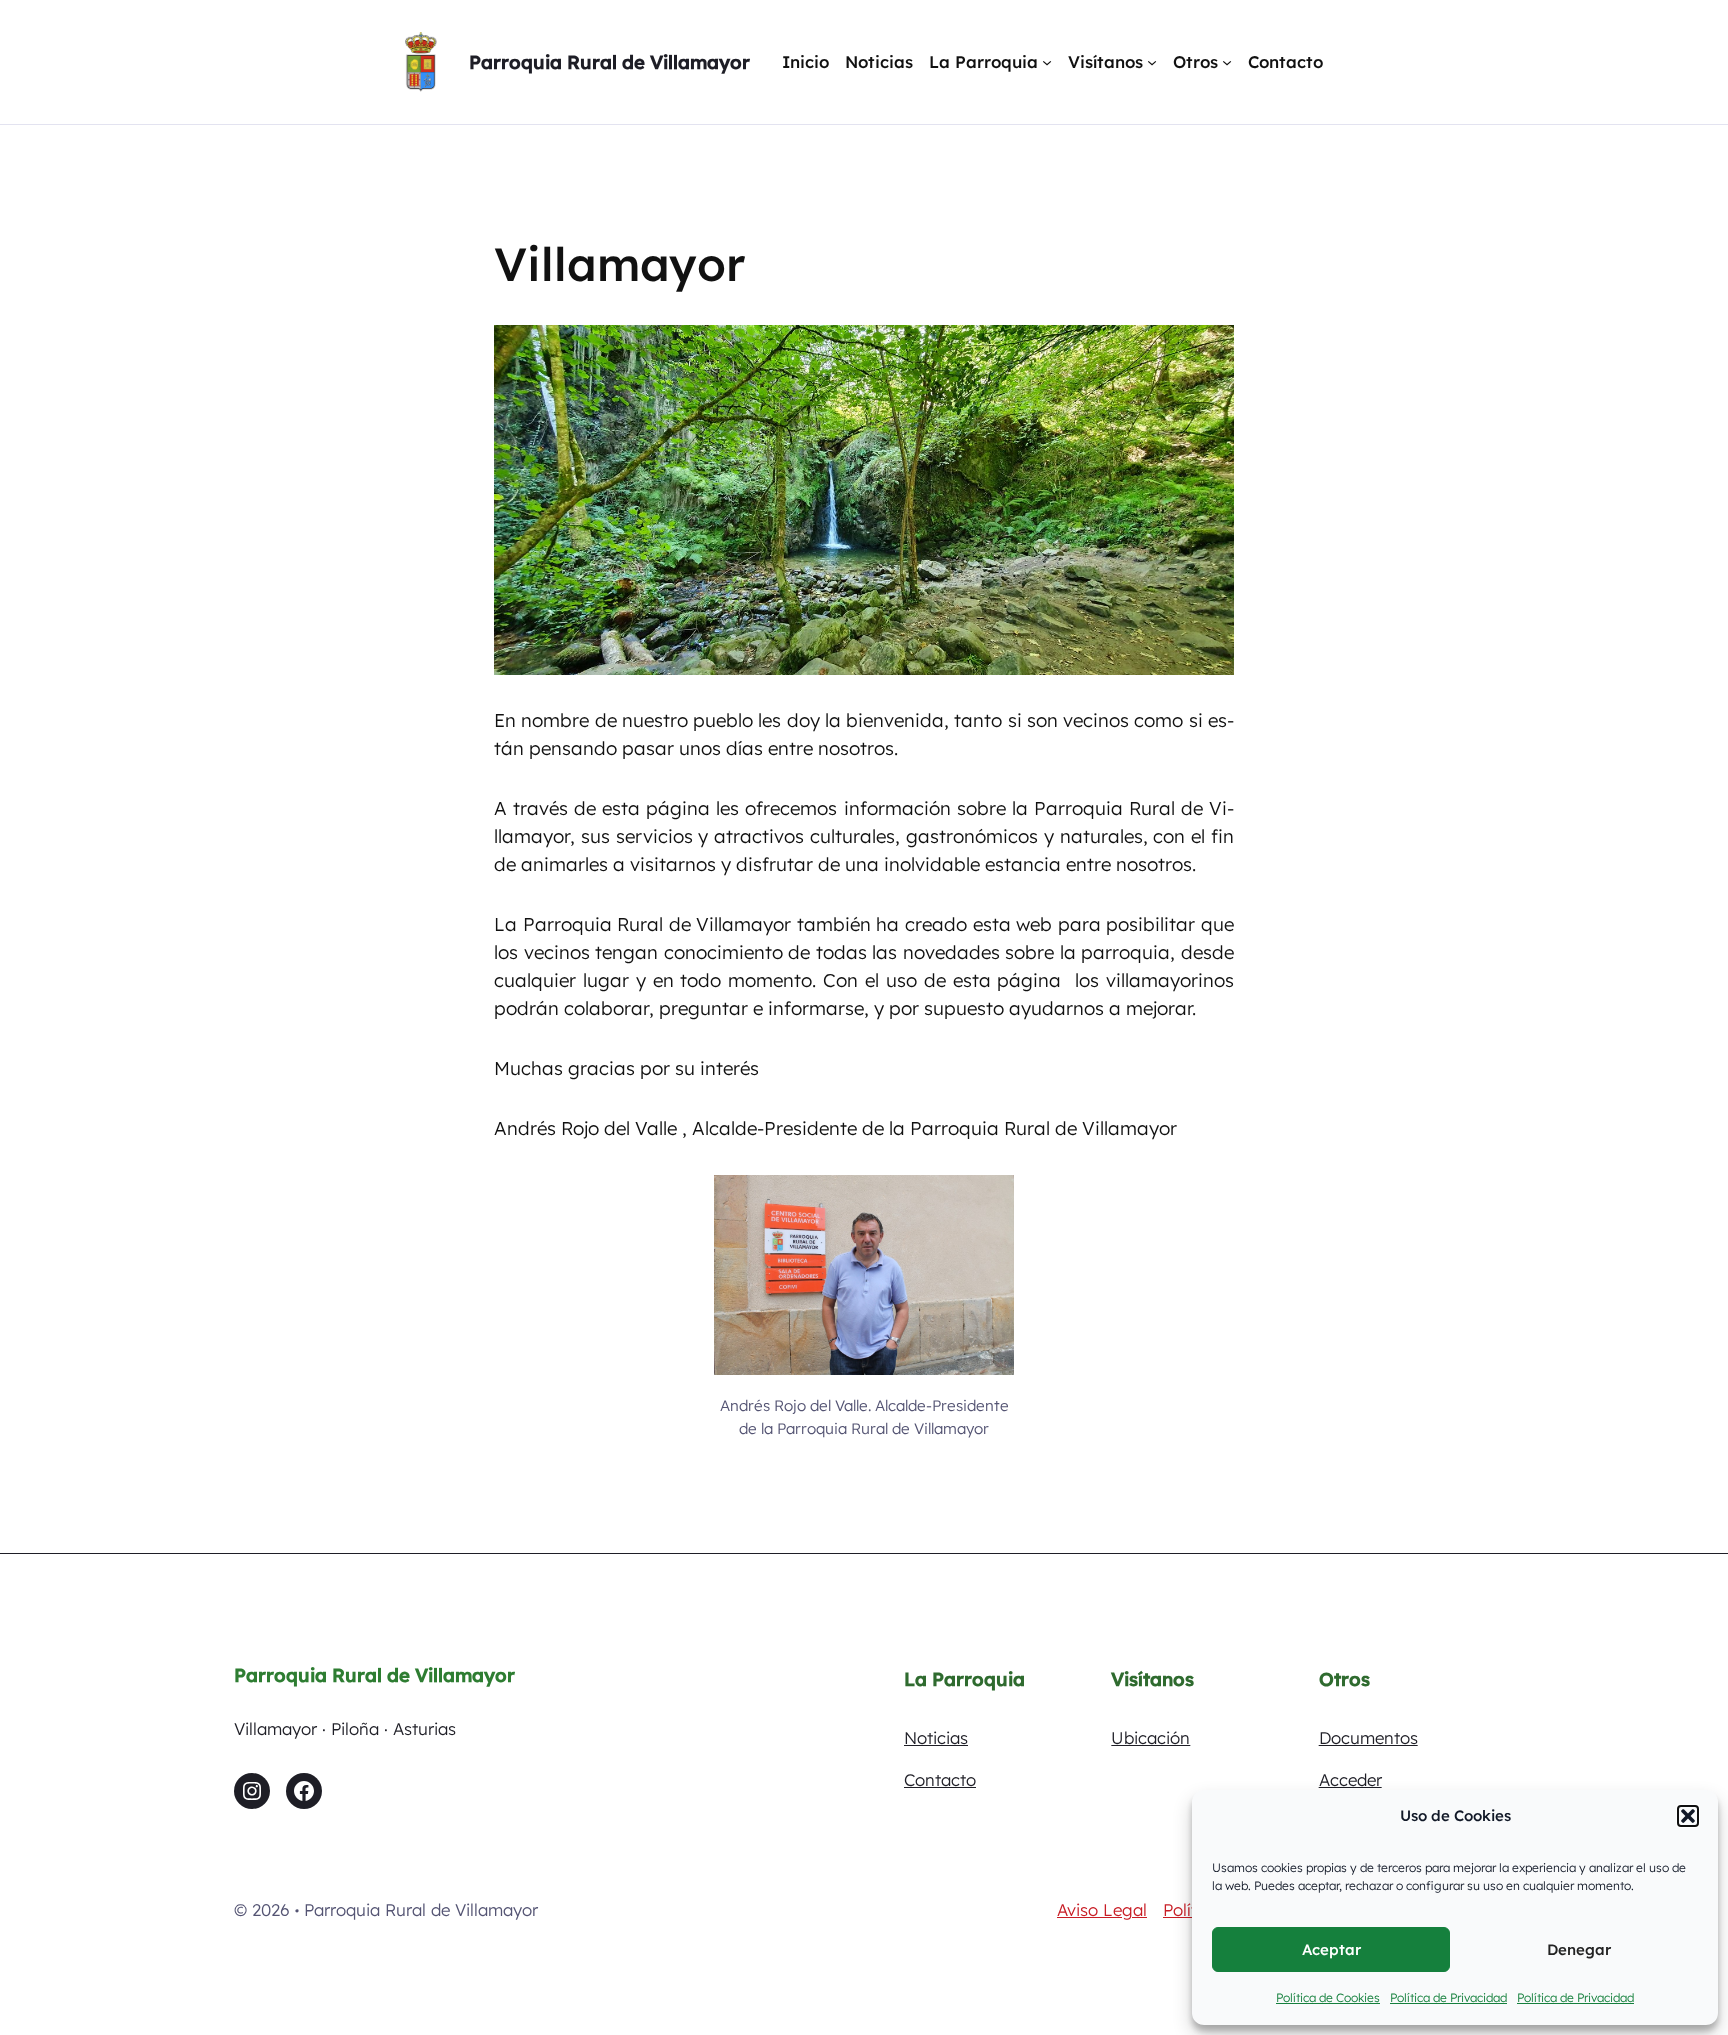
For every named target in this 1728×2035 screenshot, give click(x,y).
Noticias (936, 1737)
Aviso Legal (1102, 1909)
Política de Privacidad (1448, 1997)
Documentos (1368, 1737)
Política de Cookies (1328, 1997)
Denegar (1579, 1949)
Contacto (940, 1779)
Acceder (1350, 1779)
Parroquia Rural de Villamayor (609, 62)
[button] (1688, 1816)
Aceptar (1331, 1949)
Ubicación (1150, 1737)
